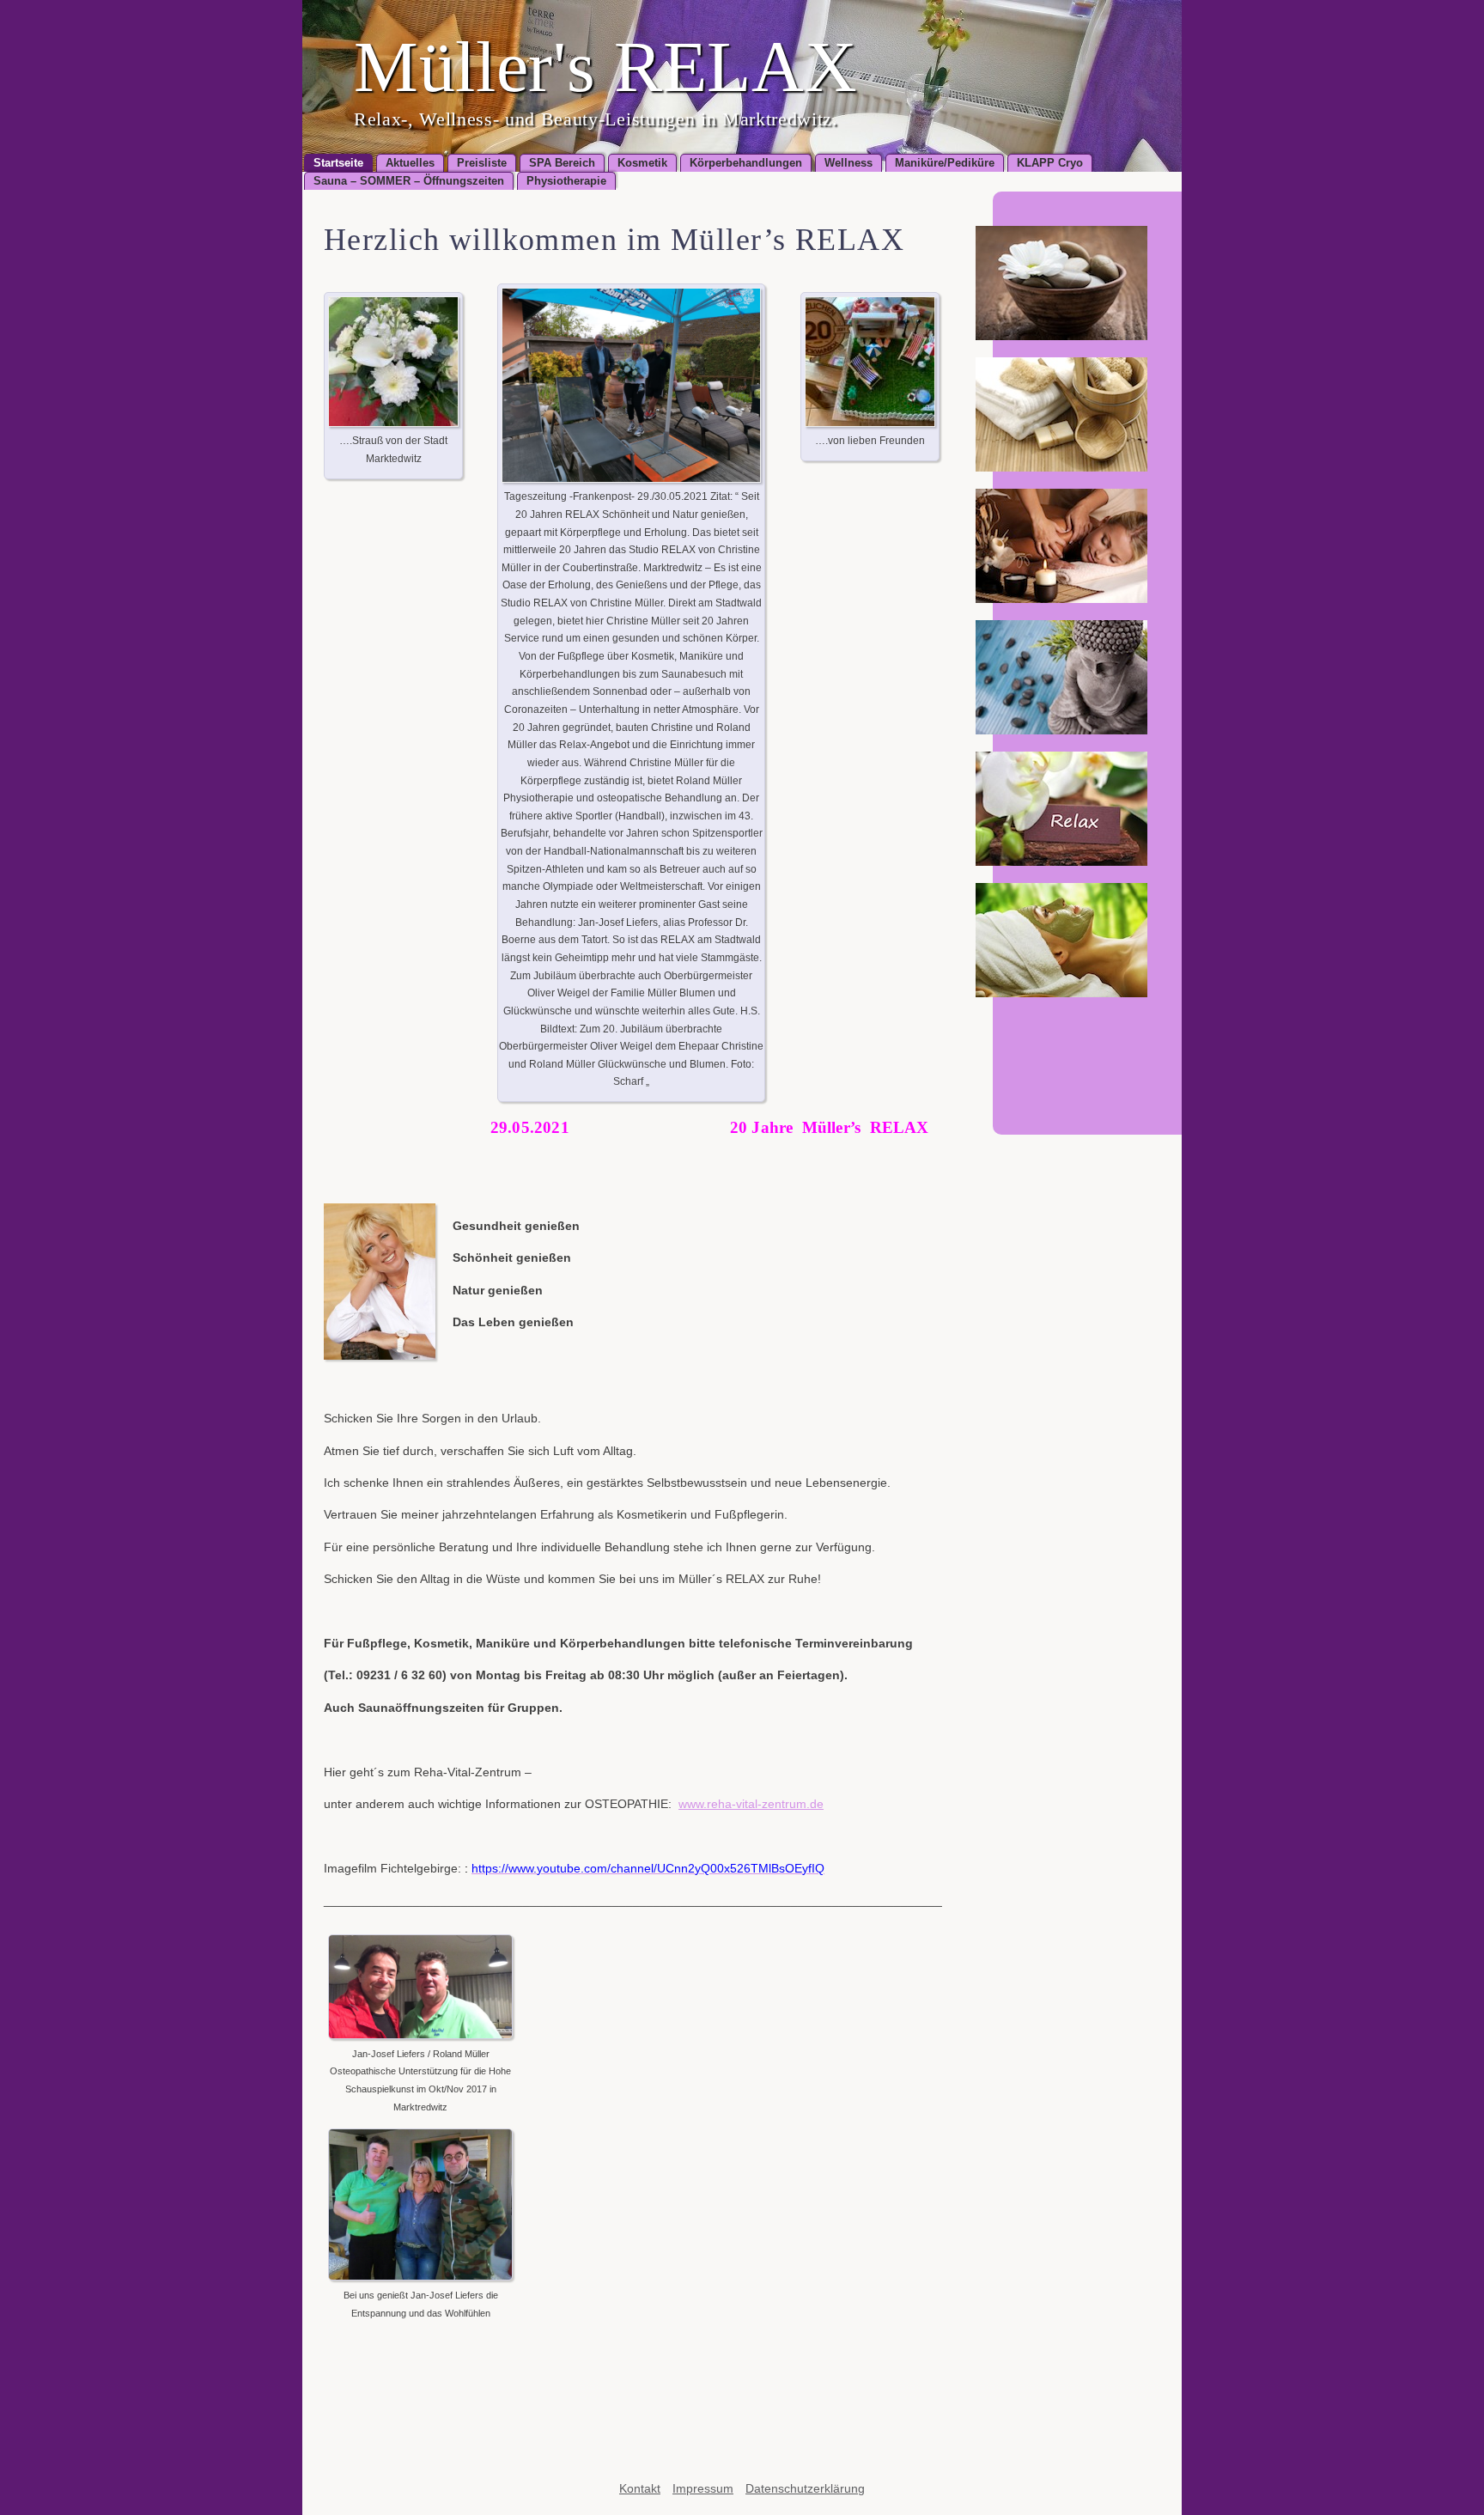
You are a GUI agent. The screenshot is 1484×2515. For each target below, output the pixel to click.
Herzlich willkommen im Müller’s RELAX (614, 240)
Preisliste (482, 163)
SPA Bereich (562, 163)
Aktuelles (410, 163)
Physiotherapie (566, 181)
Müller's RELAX (605, 67)
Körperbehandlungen (746, 163)
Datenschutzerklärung (805, 2488)
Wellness (848, 163)
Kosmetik (642, 163)
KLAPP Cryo (1050, 163)
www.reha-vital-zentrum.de (751, 1804)
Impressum (703, 2488)
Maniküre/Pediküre (945, 163)
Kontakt (640, 2488)
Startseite (338, 163)
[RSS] (1144, 1049)
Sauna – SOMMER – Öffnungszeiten (409, 181)
